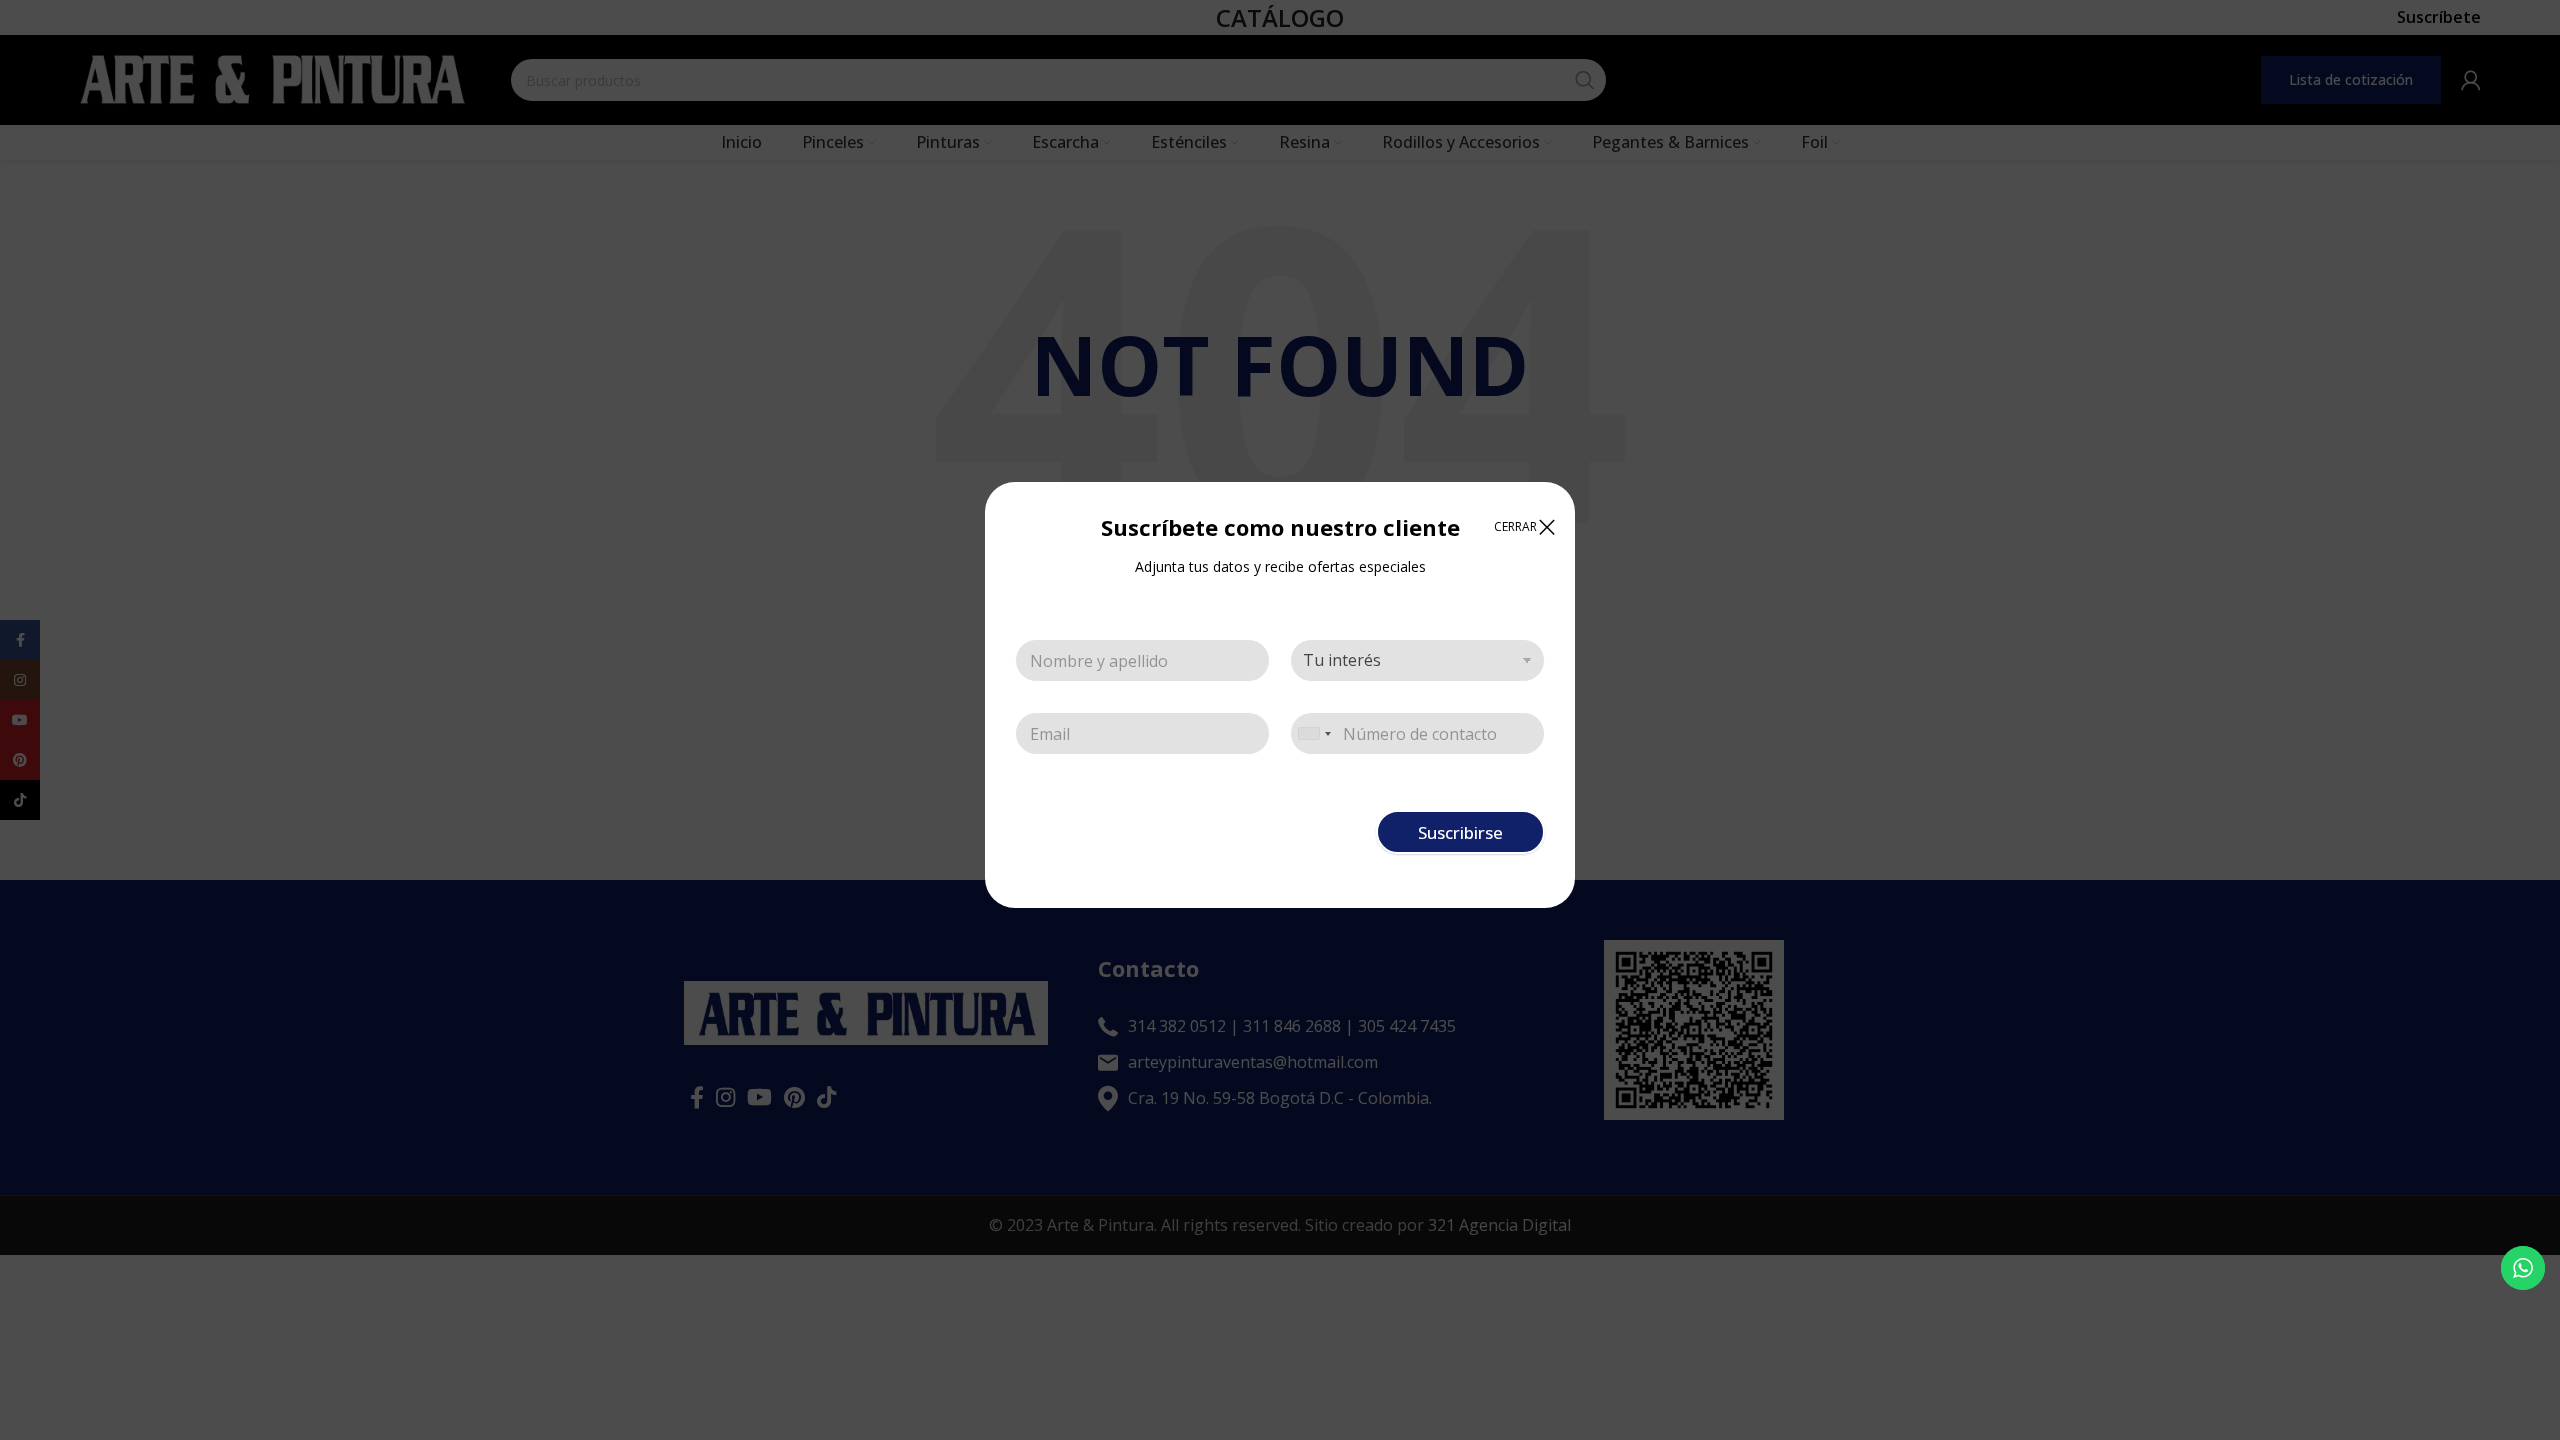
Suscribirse (1460, 832)
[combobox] (1314, 733)
